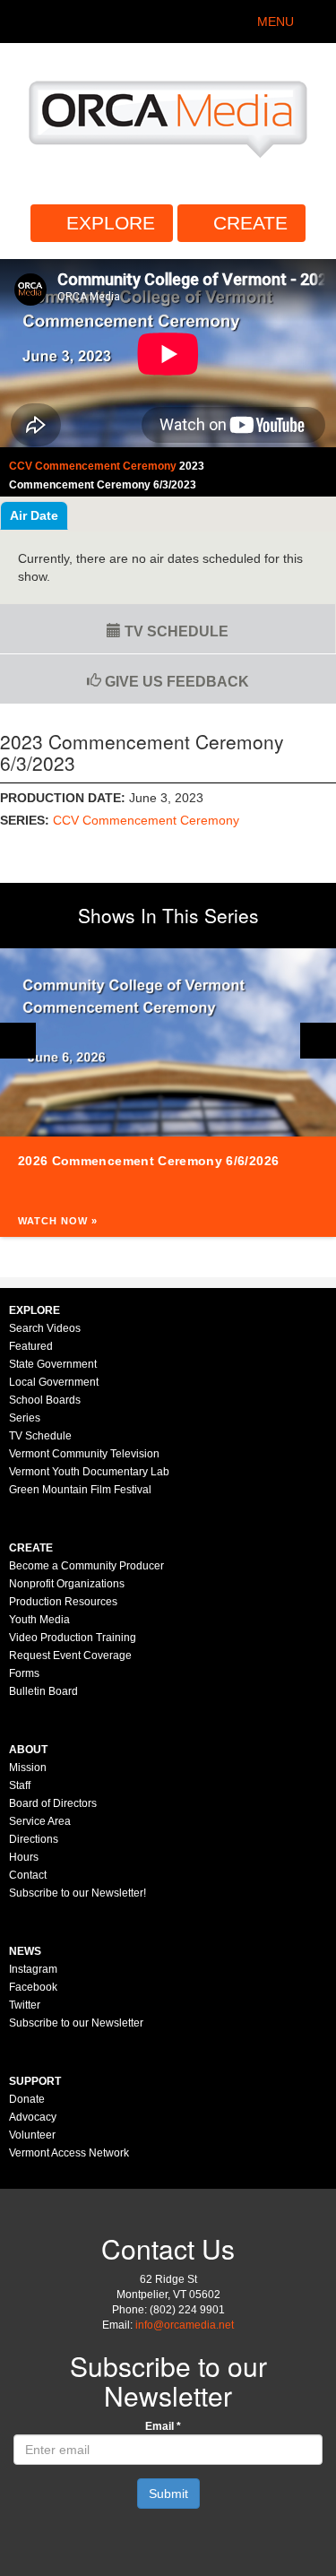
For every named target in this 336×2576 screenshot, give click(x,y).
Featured (31, 1346)
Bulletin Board (43, 1691)
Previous (18, 1041)
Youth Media (39, 1620)
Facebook (33, 1987)
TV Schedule (175, 631)
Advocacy (33, 2117)
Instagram (33, 1969)
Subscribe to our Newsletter (76, 2023)
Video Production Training (73, 1638)
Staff (20, 1785)
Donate (27, 2099)
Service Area (40, 1821)
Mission (28, 1768)
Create (250, 223)
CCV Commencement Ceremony (146, 820)
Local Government (54, 1382)
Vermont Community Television (84, 1454)
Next (318, 1041)
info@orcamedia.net (185, 2325)
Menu (276, 22)
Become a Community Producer (86, 1566)
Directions (34, 1839)
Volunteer (32, 2135)
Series (25, 1418)
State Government (53, 1364)
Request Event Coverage (70, 1655)
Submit (168, 2494)
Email (163, 2426)
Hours (24, 1857)
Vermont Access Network (69, 2153)
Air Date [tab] (34, 515)
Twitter (25, 2005)
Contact (28, 1875)
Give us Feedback (175, 682)
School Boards (45, 1400)
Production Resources (63, 1602)
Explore (111, 223)
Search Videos (45, 1328)
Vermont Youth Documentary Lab (89, 1472)
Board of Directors (53, 1803)
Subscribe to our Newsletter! (78, 1893)
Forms (24, 1673)
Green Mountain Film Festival (80, 1490)
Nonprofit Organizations (67, 1584)
